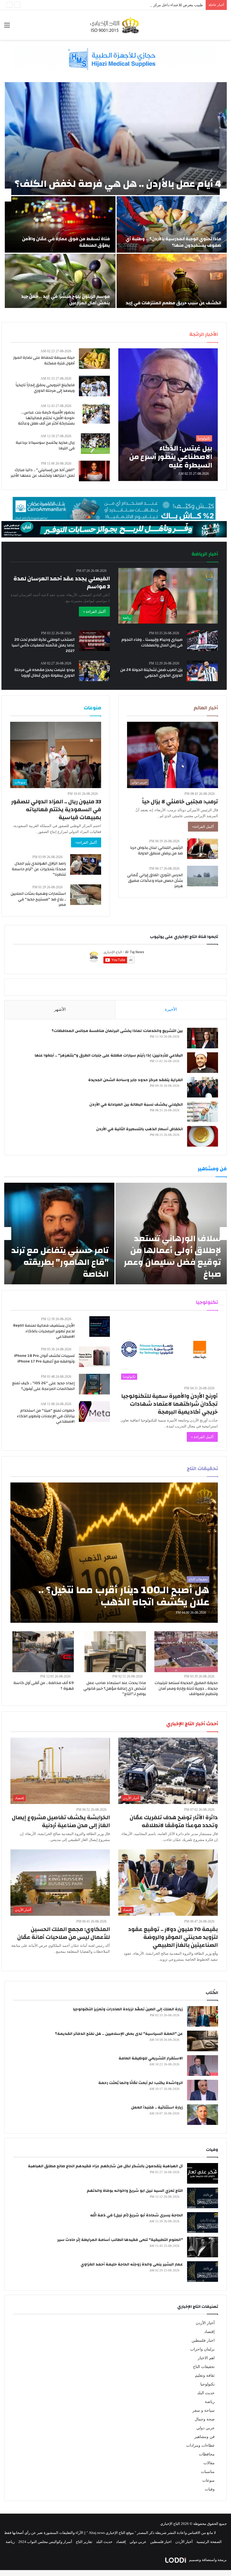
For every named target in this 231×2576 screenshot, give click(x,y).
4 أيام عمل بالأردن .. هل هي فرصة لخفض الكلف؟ (118, 184)
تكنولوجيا (207, 2384)
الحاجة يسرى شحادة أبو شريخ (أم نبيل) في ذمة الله (136, 2215)
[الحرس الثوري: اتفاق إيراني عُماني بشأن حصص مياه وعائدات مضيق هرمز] (203, 876)
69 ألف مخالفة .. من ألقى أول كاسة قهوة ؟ (44, 1686)
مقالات (209, 2463)
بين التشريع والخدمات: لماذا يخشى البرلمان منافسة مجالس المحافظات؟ (117, 1031)
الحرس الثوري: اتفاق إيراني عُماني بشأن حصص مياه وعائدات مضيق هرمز (155, 881)
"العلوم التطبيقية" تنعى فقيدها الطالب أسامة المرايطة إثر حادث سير (120, 2240)
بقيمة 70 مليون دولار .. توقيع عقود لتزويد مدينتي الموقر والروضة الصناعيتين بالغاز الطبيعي (173, 1937)
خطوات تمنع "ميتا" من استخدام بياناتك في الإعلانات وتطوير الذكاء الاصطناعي (46, 1416)
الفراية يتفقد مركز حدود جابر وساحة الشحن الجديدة (136, 1080)
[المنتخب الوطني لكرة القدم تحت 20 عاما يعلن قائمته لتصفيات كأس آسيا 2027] (94, 641)
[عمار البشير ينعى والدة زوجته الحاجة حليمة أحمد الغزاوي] (203, 2272)
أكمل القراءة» (203, 827)
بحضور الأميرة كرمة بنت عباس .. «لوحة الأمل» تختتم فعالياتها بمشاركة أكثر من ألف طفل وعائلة (46, 418)
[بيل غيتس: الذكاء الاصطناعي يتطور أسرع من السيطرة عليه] (168, 415)
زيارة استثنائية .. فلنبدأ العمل (157, 2107)
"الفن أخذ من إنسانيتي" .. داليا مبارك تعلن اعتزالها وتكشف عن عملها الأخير (43, 473)
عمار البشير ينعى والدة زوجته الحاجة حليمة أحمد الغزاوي (132, 2264)
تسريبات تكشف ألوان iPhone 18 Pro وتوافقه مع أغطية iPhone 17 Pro (44, 1359)
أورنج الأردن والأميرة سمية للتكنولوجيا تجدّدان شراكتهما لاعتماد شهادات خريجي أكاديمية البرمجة (169, 1404)
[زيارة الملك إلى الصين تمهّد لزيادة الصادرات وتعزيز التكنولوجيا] (203, 2016)
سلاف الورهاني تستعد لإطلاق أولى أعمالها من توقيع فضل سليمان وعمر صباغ (172, 1256)
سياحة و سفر (204, 2410)
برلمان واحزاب (202, 2349)
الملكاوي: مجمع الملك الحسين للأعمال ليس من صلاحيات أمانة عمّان (64, 1933)
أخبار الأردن (205, 2323)
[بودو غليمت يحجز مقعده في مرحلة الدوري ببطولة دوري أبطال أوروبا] (94, 671)
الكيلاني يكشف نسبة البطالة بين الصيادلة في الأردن (136, 1105)
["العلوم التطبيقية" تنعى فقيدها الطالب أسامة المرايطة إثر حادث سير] (203, 2247)
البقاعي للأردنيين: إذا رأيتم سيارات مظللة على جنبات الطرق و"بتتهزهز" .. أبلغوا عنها (109, 1055)
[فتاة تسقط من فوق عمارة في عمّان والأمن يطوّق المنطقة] (60, 224)
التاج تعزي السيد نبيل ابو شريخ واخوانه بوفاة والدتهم (135, 2191)
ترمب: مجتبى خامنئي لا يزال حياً (180, 802)
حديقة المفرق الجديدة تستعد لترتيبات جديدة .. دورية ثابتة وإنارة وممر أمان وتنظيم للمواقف (186, 1688)
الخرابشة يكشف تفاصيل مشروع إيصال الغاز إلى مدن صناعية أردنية (61, 1821)
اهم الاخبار (206, 2358)
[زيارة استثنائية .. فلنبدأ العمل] (203, 2115)
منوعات (208, 2480)
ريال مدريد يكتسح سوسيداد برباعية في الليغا (45, 445)
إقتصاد (209, 2332)
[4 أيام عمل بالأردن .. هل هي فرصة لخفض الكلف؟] (116, 139)
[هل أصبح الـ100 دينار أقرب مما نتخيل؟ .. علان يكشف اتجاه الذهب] (114, 1553)
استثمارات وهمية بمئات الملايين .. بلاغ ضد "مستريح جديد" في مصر (38, 899)
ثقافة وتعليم (205, 2375)
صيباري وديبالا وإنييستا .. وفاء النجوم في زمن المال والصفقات (152, 642)
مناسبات (208, 2472)
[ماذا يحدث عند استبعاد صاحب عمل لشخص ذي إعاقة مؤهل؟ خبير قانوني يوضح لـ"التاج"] (115, 1652)
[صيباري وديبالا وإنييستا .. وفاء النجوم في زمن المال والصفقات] (203, 641)
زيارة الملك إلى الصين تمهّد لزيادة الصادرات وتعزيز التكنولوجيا (128, 2009)
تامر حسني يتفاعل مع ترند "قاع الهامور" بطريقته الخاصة (60, 1262)
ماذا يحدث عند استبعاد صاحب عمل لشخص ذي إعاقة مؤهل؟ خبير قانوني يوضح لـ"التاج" (115, 1688)
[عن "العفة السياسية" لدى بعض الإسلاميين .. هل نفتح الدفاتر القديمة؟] (203, 2041)
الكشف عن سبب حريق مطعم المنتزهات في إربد (173, 303)
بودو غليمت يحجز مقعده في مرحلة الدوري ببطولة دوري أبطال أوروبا (45, 673)
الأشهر (60, 1009)
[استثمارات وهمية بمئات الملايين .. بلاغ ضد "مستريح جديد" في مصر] (86, 895)
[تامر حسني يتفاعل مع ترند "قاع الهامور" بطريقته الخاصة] (59, 1234)
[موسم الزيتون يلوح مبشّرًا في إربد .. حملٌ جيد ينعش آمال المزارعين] (60, 282)
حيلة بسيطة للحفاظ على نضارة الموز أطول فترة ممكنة (44, 360)
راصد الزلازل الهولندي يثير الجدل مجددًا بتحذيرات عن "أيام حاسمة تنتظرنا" (39, 869)
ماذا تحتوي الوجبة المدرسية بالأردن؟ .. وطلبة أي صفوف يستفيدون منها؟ (173, 242)
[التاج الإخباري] (115, 25)
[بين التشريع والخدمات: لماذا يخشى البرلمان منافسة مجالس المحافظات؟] (203, 1038)
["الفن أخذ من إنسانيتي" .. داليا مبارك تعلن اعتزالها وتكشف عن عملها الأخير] (94, 471)
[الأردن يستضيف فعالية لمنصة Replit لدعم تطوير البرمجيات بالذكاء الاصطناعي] (100, 1327)
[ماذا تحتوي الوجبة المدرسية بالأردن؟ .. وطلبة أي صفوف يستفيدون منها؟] (172, 224)
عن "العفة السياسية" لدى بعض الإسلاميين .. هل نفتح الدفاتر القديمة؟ (119, 2034)
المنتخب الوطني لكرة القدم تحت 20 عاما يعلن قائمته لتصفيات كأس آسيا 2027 (43, 645)
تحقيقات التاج (204, 2367)
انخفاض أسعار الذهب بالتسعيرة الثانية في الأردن (139, 1129)
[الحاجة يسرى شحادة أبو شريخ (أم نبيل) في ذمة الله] (203, 2222)
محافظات (207, 2454)
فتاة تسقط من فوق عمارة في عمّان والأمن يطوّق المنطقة (66, 242)
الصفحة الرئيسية (209, 2542)
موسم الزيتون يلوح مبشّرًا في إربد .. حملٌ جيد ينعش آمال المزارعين (65, 299)
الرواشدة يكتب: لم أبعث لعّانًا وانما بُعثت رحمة (141, 2083)
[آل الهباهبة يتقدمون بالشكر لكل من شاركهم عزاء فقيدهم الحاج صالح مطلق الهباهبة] (203, 2173)
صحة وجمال (205, 2419)
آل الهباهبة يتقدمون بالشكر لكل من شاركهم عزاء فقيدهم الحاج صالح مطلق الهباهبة (105, 2166)
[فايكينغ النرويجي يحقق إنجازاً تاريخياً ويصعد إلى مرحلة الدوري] (94, 386)
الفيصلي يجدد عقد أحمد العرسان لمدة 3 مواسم (62, 582)
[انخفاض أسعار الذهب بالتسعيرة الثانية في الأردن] (203, 1136)
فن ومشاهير (205, 2437)
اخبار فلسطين (203, 2340)
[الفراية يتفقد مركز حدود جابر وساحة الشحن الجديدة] (203, 1087)
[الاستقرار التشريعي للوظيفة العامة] (203, 2066)
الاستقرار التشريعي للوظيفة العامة (151, 2058)
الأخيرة (171, 1009)
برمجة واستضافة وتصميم (207, 2560)
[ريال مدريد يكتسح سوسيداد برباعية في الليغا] (95, 444)
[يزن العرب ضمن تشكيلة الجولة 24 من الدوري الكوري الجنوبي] (202, 671)
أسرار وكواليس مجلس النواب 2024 (45, 2542)
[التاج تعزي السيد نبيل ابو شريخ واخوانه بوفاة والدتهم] (203, 2198)
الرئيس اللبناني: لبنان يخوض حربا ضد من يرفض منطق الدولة (156, 850)
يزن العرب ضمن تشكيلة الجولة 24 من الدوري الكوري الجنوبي (151, 673)
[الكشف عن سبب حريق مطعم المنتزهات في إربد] (172, 282)
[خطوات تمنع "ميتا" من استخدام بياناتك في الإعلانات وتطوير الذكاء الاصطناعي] (94, 1411)
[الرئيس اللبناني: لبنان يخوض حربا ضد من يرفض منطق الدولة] (203, 849)
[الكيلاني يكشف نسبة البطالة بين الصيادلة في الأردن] (203, 1112)
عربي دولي (206, 2428)
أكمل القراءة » (94, 612)
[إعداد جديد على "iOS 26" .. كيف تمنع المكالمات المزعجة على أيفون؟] (94, 1384)
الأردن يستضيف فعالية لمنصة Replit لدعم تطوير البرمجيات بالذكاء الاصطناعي (44, 1331)
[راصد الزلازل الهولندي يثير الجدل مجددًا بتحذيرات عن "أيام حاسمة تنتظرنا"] (86, 864)
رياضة (210, 2402)
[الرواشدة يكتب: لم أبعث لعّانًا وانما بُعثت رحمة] (203, 2090)
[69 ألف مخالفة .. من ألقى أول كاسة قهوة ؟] (43, 1652)
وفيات (210, 2489)
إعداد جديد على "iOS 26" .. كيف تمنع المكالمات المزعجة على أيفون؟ (43, 1386)
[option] (115, 195)
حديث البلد (206, 2393)
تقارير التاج (84, 2542)
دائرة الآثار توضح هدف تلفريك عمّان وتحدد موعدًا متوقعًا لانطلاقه (174, 1821)
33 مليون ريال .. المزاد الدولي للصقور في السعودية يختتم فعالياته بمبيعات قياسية (56, 809)
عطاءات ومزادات (200, 2445)
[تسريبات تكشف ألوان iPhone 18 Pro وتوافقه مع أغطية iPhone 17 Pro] (94, 1357)
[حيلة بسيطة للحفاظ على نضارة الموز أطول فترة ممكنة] (94, 359)
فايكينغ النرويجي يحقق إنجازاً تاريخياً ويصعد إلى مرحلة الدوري (45, 388)
